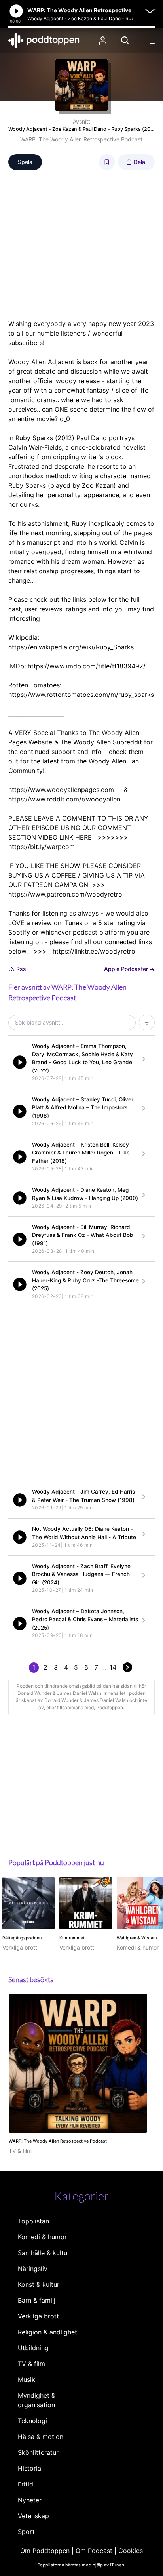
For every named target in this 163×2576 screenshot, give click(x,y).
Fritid (26, 2484)
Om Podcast (94, 2551)
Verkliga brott (38, 2316)
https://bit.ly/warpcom (42, 847)
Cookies (131, 2551)
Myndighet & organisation (37, 2400)
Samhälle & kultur (44, 2253)
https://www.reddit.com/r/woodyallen (64, 799)
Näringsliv (33, 2269)
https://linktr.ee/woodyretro (94, 951)
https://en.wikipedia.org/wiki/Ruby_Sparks (71, 647)
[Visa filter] (147, 1023)
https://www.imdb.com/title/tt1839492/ (87, 666)
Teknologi (32, 2421)
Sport (26, 2532)
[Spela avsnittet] (20, 1062)
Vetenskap (33, 2516)
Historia (29, 2468)
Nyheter (30, 2500)
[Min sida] (103, 41)
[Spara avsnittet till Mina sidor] (107, 162)
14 (113, 1667)
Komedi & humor (42, 2237)
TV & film (31, 2364)
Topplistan (33, 2221)
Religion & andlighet (47, 2332)
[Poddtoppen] (44, 40)
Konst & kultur (39, 2284)
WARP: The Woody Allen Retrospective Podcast (81, 139)
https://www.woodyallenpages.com (61, 790)
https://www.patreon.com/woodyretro (65, 894)
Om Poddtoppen (45, 2551)
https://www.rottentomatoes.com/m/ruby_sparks (81, 695)
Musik (27, 2379)
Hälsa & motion (41, 2437)
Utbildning (33, 2348)
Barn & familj (37, 2300)
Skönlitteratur (38, 2452)
